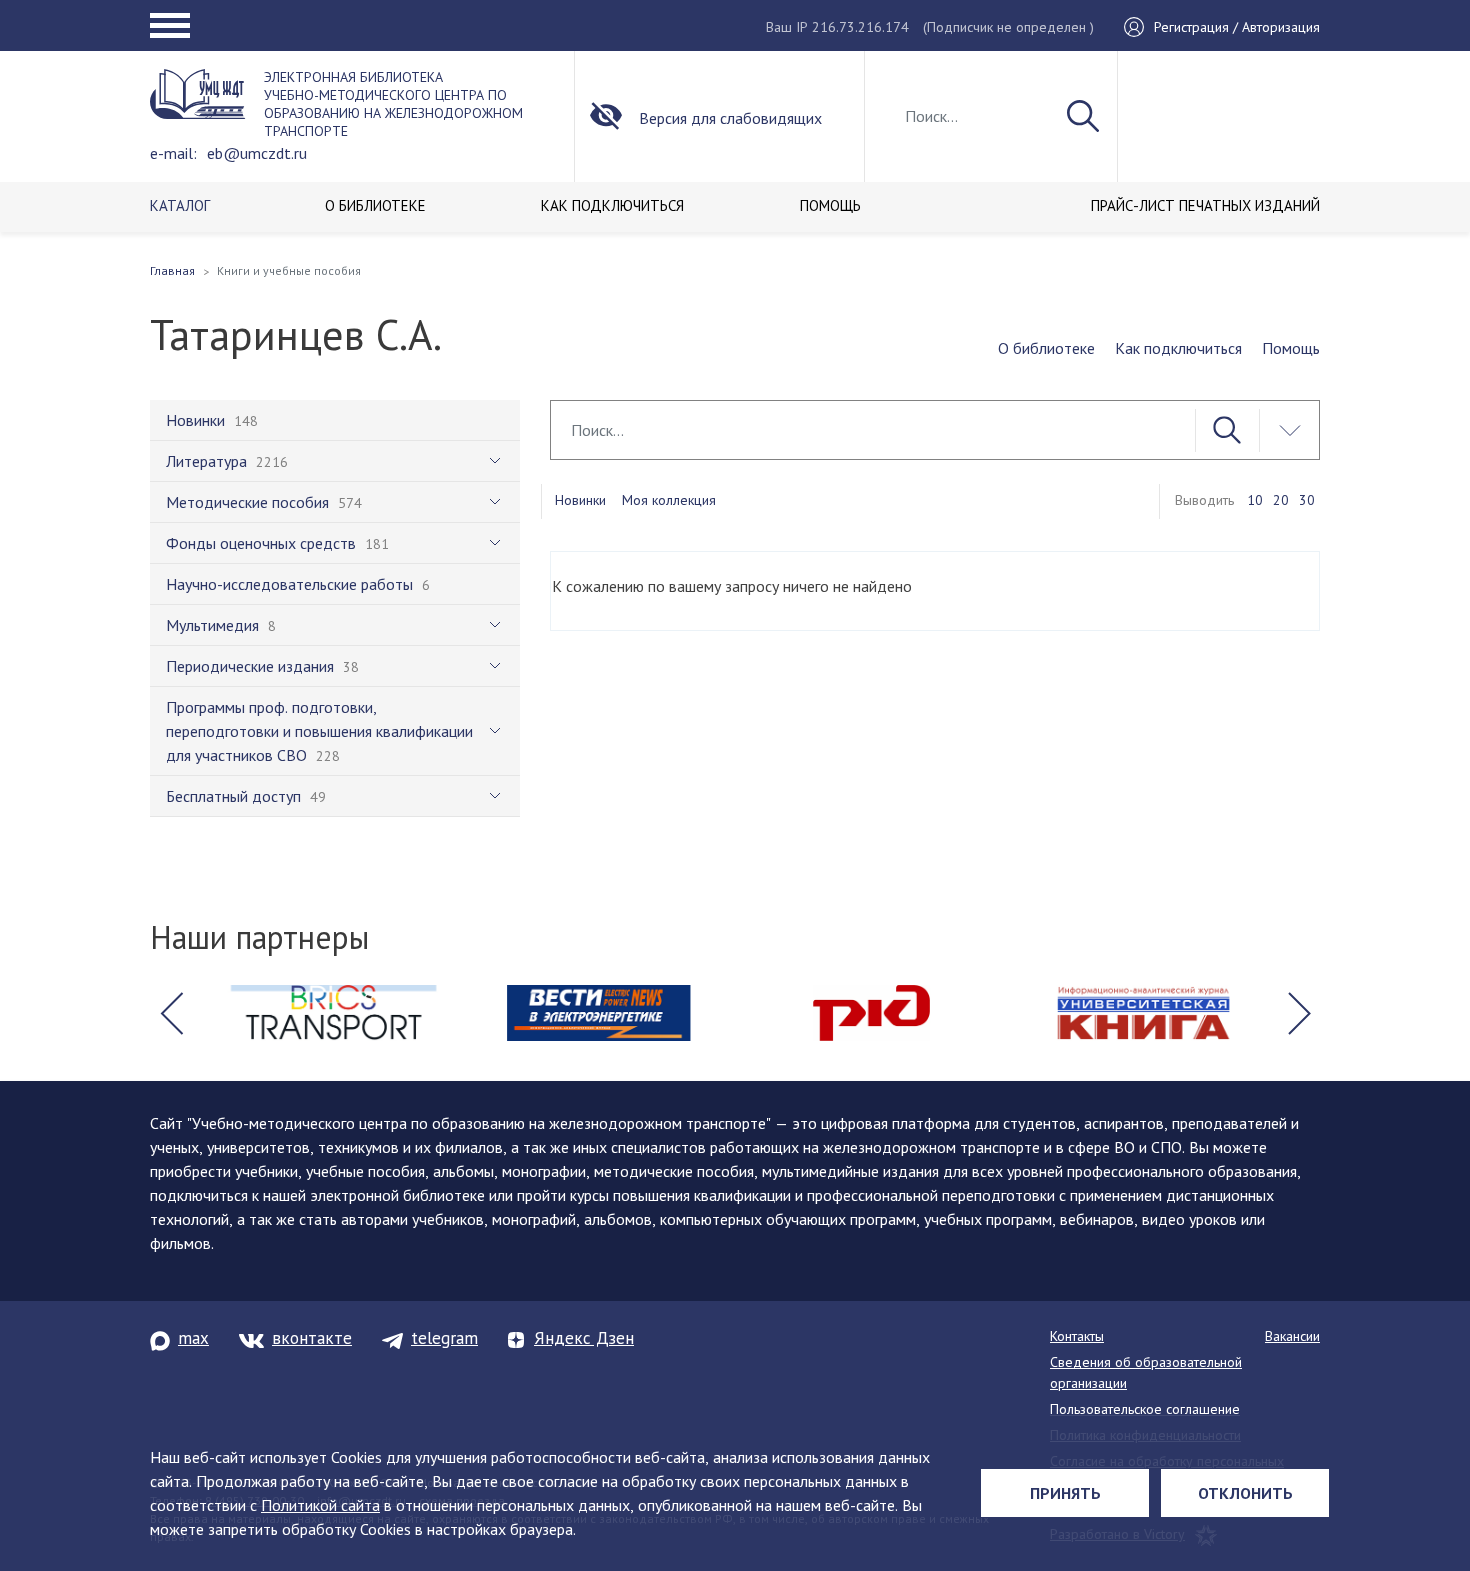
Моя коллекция (669, 500)
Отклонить (1245, 1493)
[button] (171, 1013)
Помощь (1291, 348)
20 (1281, 500)
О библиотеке (1046, 348)
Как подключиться (1178, 348)
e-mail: (173, 153)
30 (1307, 500)
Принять (1065, 1493)
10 (1255, 500)
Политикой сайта (320, 1505)
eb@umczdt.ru (257, 153)
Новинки (580, 500)
